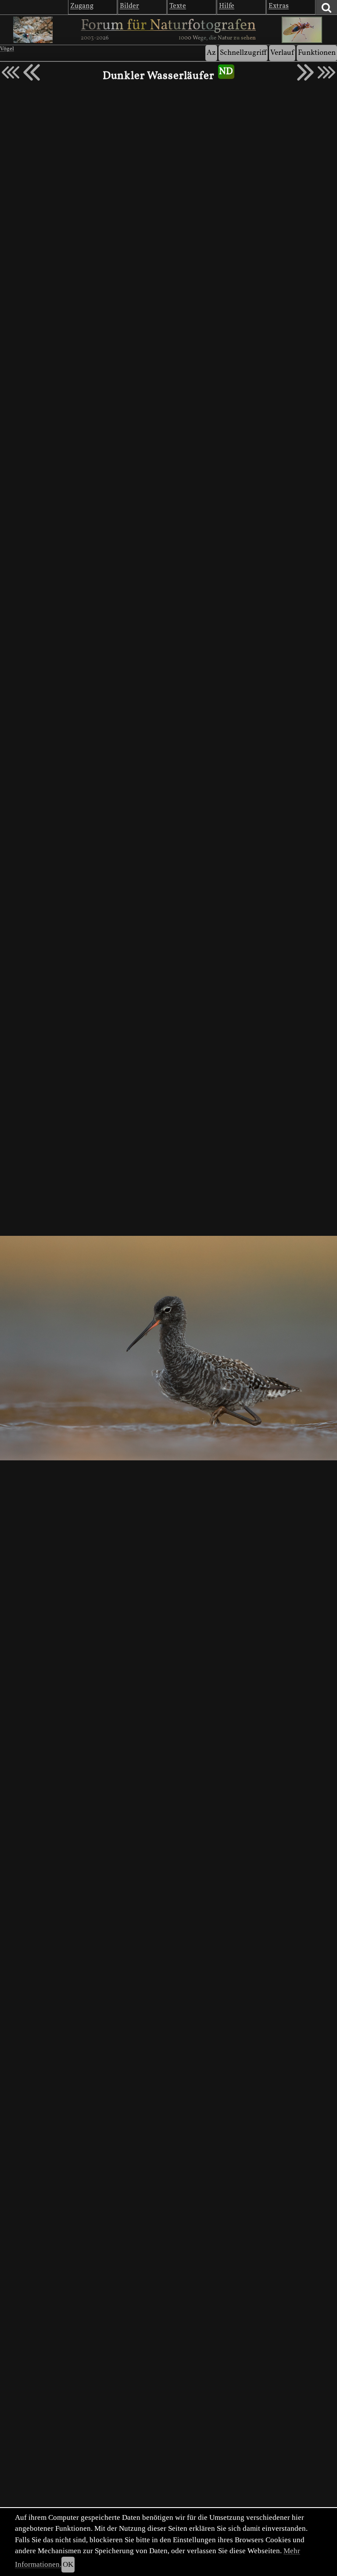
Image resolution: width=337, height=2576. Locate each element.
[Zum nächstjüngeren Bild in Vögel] (32, 72)
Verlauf (282, 53)
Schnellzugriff (243, 53)
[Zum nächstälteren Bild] (326, 72)
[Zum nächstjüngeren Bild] (11, 72)
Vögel (7, 49)
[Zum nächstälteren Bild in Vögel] (305, 72)
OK (68, 2564)
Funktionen (317, 53)
